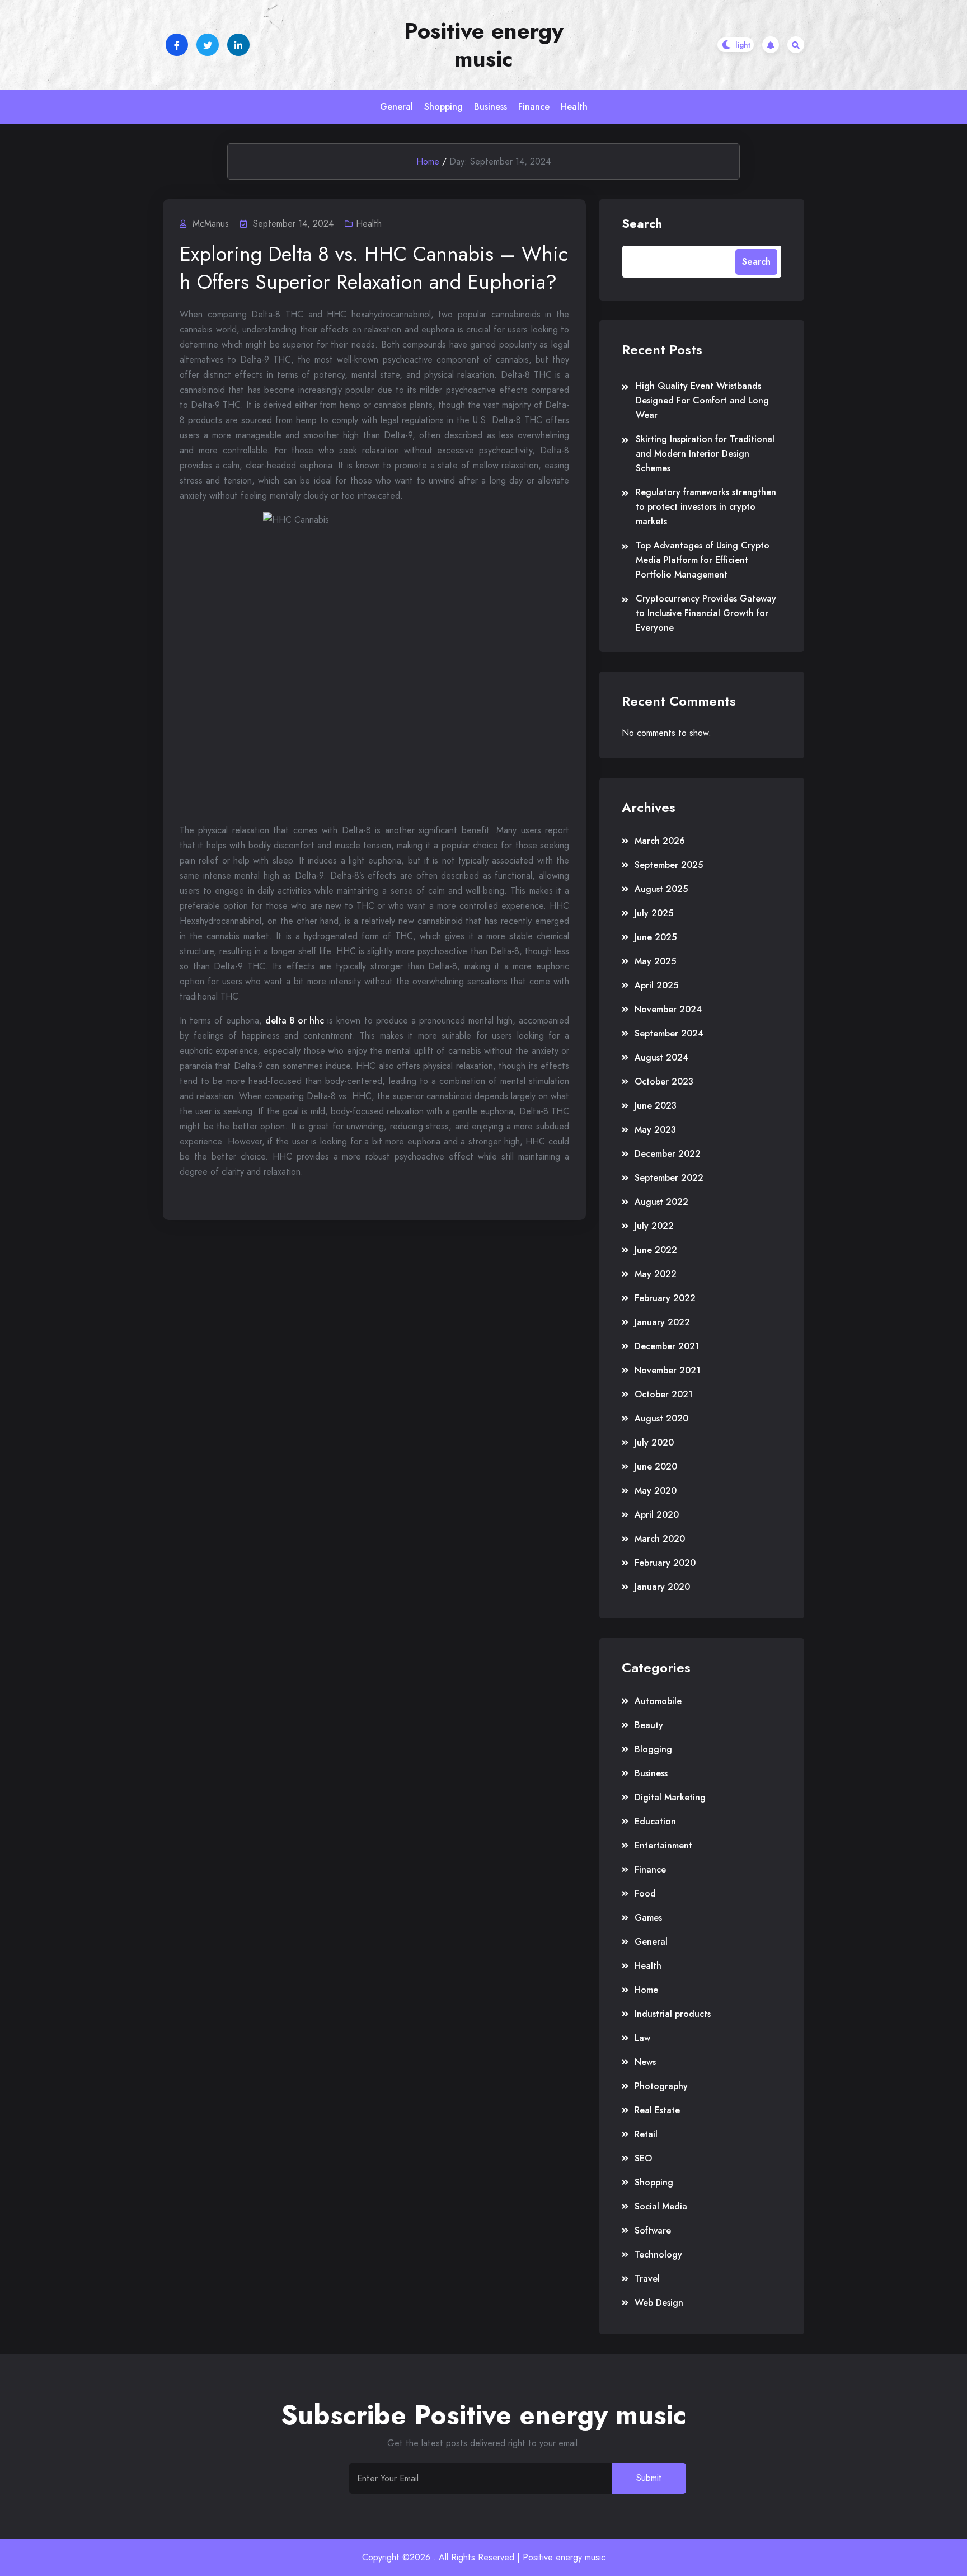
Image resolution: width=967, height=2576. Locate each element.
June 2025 (656, 937)
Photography (661, 2086)
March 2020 (660, 1539)
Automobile (658, 1701)
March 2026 (660, 841)
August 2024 (661, 1057)
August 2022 (661, 1202)
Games (648, 1918)
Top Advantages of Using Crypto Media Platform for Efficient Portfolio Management (703, 560)
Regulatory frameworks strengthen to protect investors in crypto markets (706, 507)
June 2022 (656, 1250)
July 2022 (654, 1226)
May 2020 (656, 1491)
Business (490, 107)
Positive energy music (484, 45)
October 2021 (664, 1394)
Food (645, 1894)
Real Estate (657, 2110)
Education (655, 1821)
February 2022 (665, 1298)
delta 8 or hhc (295, 1020)
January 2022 (662, 1322)
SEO (643, 2158)
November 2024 (668, 1009)
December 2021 (667, 1346)
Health (574, 107)
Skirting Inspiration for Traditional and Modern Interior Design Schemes (705, 454)
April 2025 (656, 985)
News (645, 2062)
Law (642, 2038)
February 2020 (665, 1563)
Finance (534, 107)
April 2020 (657, 1515)
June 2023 (656, 1106)
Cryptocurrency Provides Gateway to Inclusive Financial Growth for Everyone (706, 613)
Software (653, 2230)
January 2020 (662, 1587)
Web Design (659, 2303)
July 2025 (654, 913)
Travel (647, 2279)
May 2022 (656, 1274)
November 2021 (668, 1370)
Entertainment (663, 1845)
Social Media (661, 2206)
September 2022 (669, 1178)
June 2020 (656, 1467)
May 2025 (655, 961)
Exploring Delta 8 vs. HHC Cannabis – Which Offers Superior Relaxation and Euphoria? (374, 268)
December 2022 (668, 1154)
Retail (646, 2134)
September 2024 (669, 1033)
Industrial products (673, 2014)
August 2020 (661, 1418)
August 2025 (661, 889)
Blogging (653, 1749)
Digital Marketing (670, 1797)
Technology (658, 2254)
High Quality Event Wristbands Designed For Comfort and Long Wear (702, 400)
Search (642, 223)
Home (428, 161)
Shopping (443, 107)
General (396, 107)
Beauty (649, 1725)
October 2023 (664, 1081)
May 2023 (655, 1130)
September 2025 (669, 865)
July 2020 (654, 1442)
